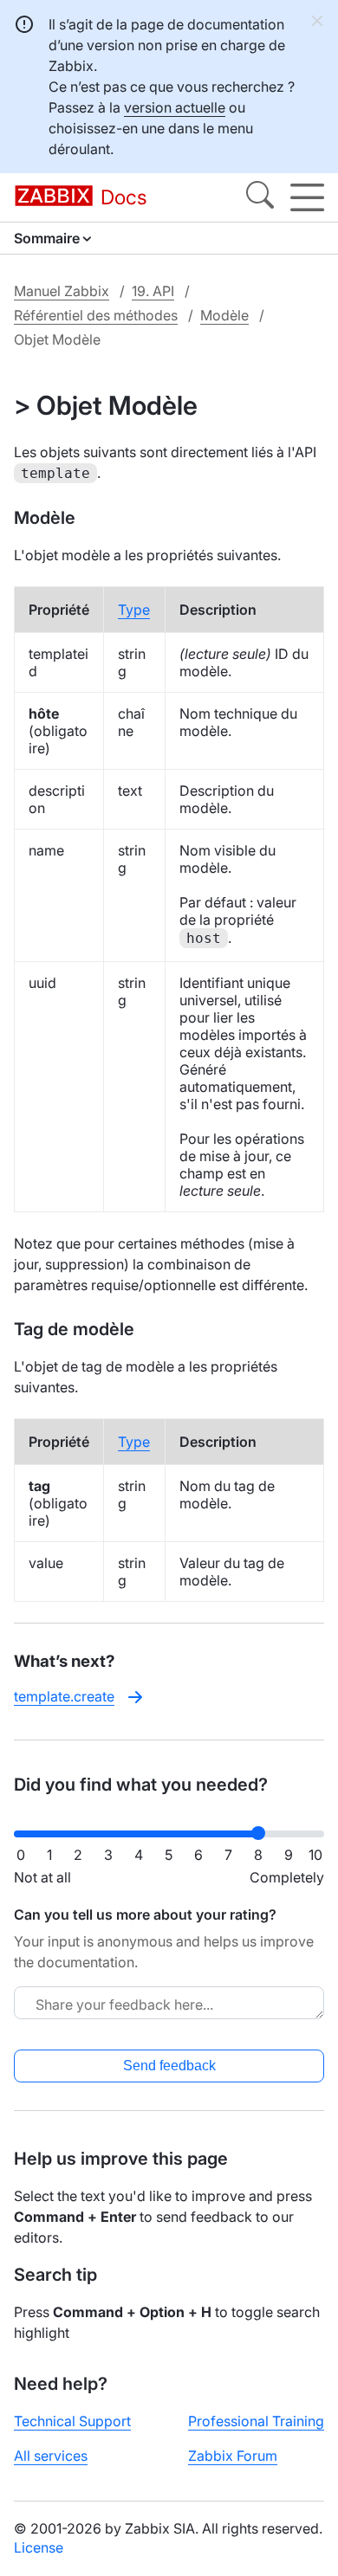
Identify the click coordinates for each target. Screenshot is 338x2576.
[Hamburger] (307, 197)
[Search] (260, 197)
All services (51, 2456)
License (39, 2547)
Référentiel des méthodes (96, 315)
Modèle (224, 315)
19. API (153, 291)
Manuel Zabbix (62, 291)
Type (134, 610)
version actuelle (175, 107)
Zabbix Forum (233, 2456)
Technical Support (72, 2421)
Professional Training (256, 2421)
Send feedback (169, 2066)
